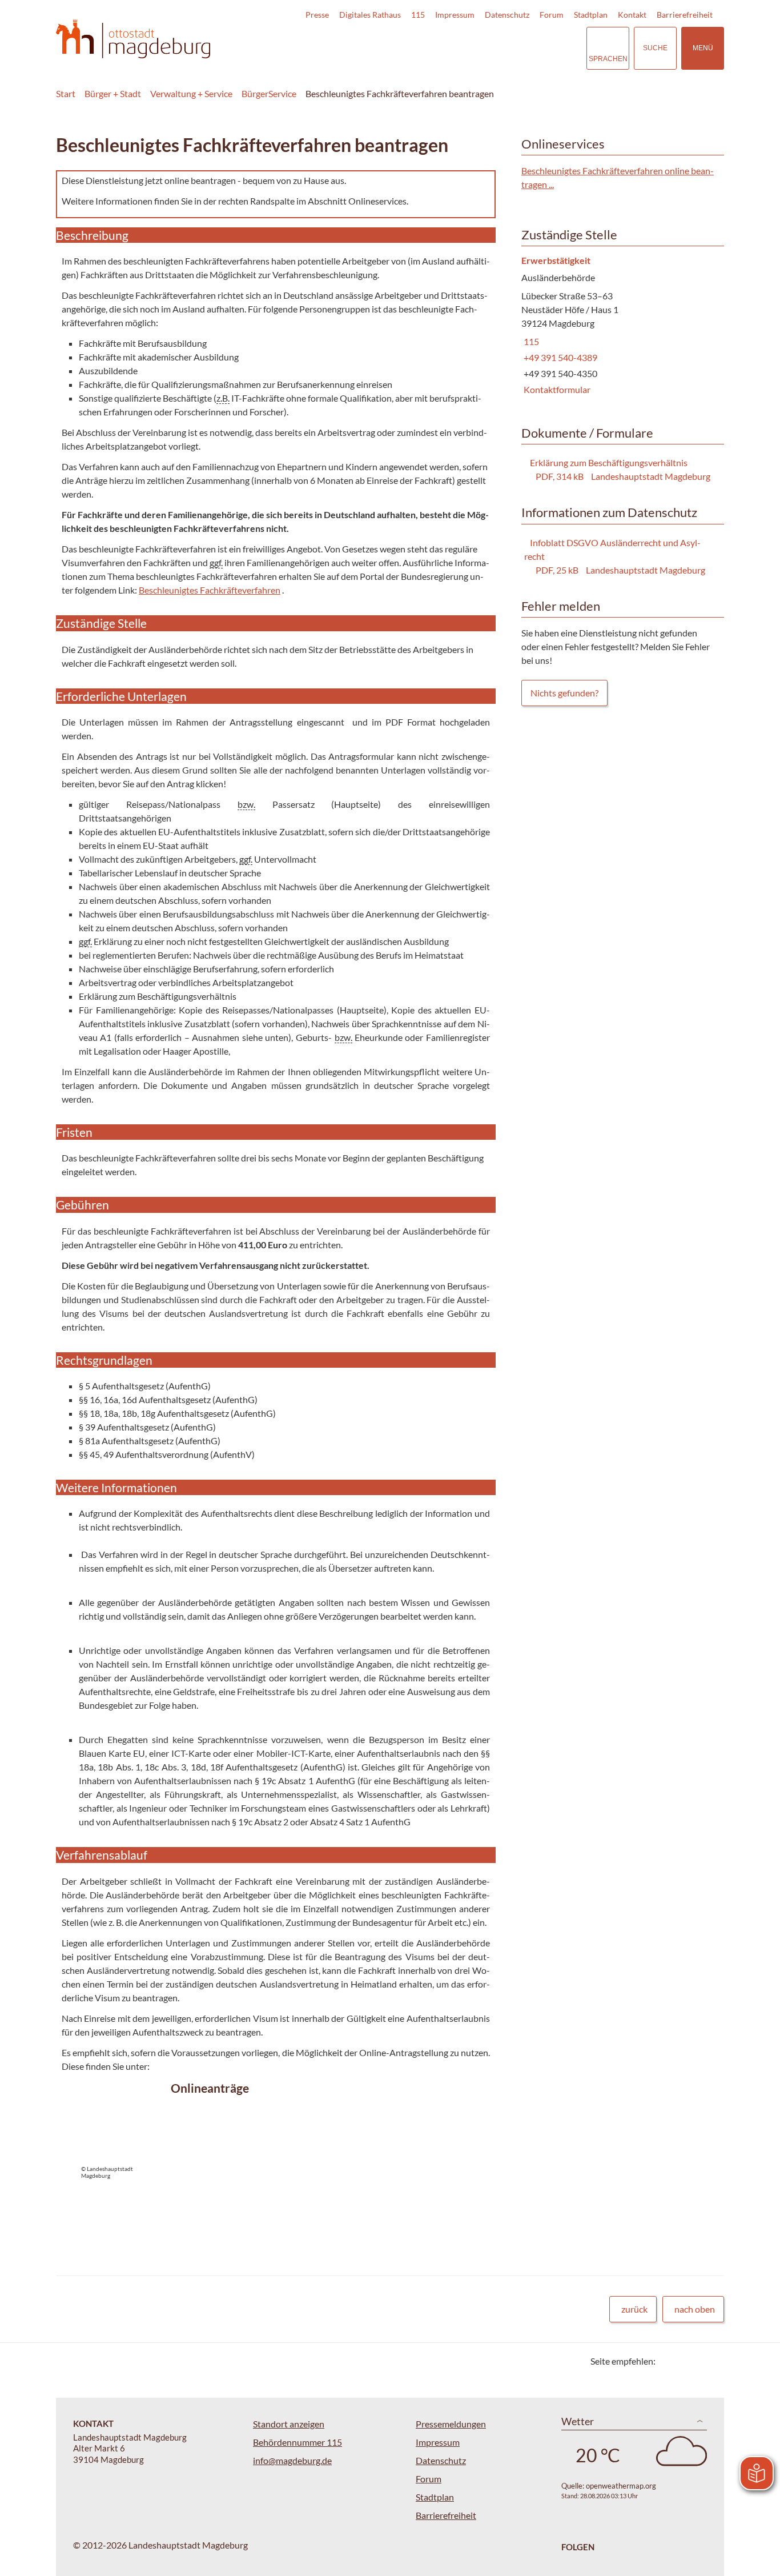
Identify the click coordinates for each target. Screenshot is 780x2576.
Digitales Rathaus (370, 15)
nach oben (695, 2309)
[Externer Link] (498, 48)
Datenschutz (507, 15)
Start (66, 93)
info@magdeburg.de (292, 2460)
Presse (317, 15)
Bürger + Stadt (113, 93)
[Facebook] (683, 2361)
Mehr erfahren (273, 2152)
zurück (634, 2309)
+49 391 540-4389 (559, 357)
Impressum (455, 15)
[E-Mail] (697, 2361)
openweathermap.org (621, 2486)
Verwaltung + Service (191, 93)
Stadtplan (591, 15)
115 (418, 15)
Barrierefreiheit (685, 15)
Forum (552, 15)
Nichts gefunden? (564, 693)
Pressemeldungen (451, 2424)
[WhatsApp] (711, 2361)
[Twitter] (668, 2361)
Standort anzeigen (289, 2424)
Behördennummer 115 (297, 2442)
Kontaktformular (556, 389)
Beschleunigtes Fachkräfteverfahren (210, 590)
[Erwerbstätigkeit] (618, 326)
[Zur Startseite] (133, 39)
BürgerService (269, 93)
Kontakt (632, 15)
